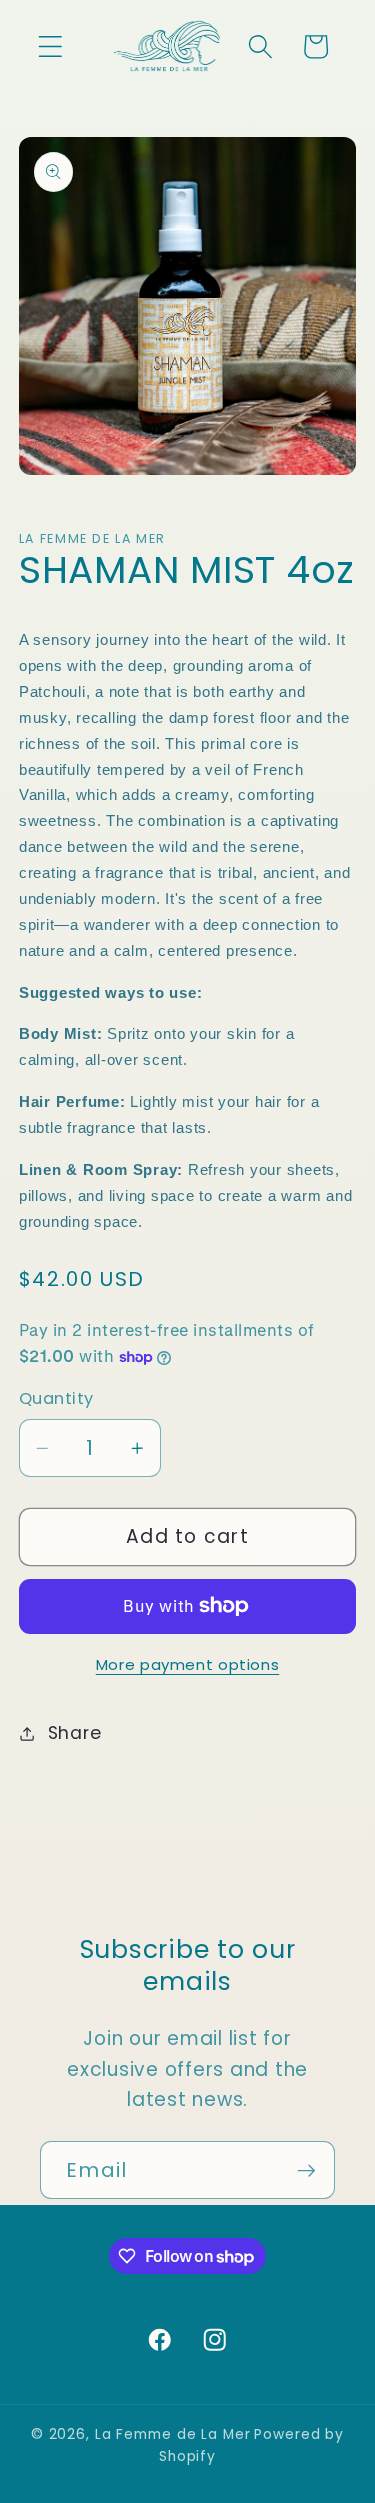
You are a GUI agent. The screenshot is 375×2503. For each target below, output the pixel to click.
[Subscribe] (306, 2170)
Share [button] (75, 1733)
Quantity (56, 1399)
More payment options (188, 1664)
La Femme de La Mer (173, 2434)
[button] (50, 46)
